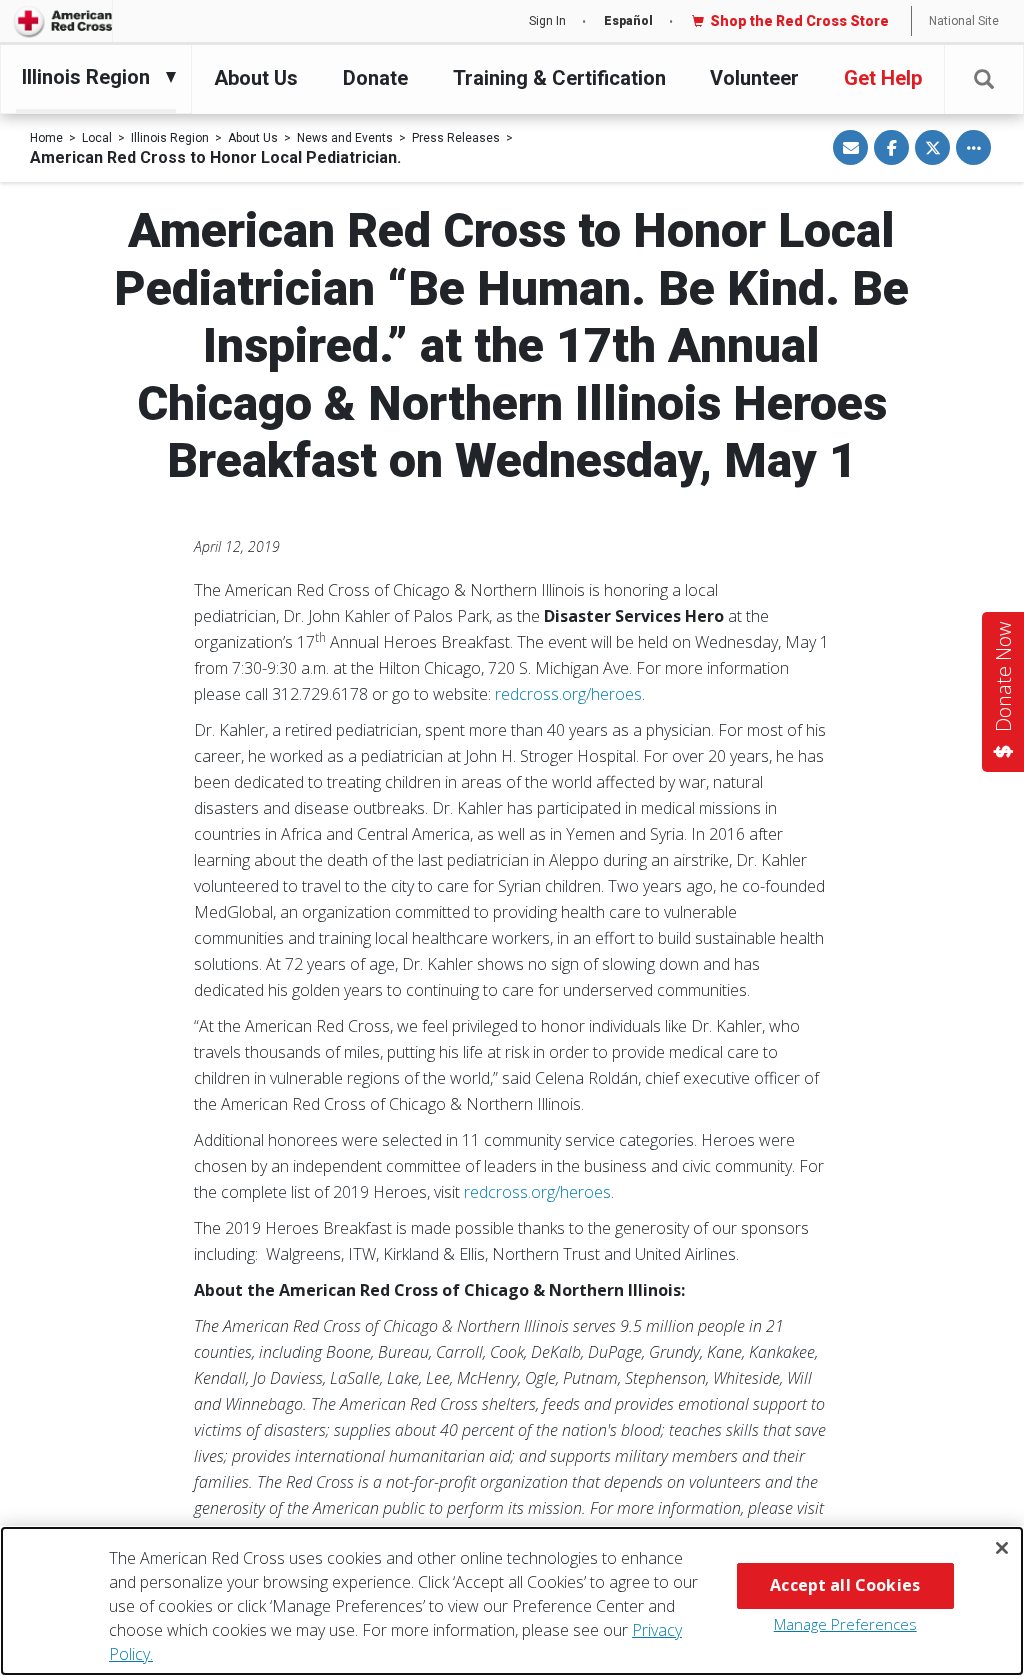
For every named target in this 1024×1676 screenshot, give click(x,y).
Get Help (883, 78)
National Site (964, 21)
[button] (984, 79)
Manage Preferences (845, 1624)
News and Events (345, 138)
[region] (512, 1601)
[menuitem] (91, 77)
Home (46, 138)
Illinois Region (170, 138)
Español (628, 21)
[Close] (1002, 1548)
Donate (375, 78)
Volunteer (754, 78)
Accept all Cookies (845, 1585)
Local (97, 138)
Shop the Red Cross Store (799, 21)
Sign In (547, 21)
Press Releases (456, 138)
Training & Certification (559, 78)
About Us (256, 78)
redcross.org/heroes (568, 694)
